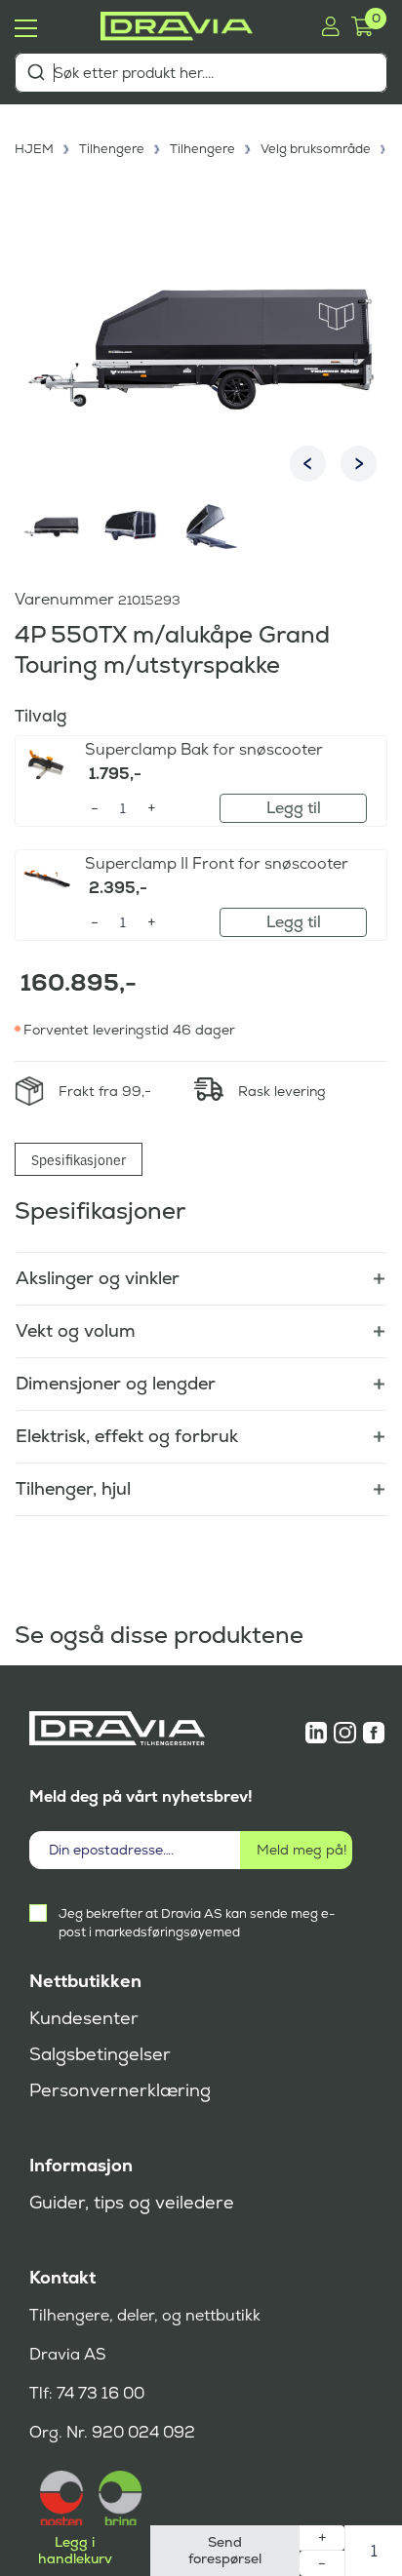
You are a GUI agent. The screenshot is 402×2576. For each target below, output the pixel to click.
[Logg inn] (330, 26)
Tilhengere (112, 149)
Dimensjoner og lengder (116, 1383)
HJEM (34, 149)
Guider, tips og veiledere (132, 2203)
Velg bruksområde (316, 149)
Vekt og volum (76, 1330)
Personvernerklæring (120, 2090)
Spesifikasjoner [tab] (79, 1159)
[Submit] (36, 72)
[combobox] (201, 73)
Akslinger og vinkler (98, 1278)
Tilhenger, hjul (73, 1488)
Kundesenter (84, 2018)
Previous (308, 464)
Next (359, 464)
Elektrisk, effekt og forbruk (127, 1436)
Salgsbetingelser (100, 2054)
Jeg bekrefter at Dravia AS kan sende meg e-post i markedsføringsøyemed (197, 1923)
